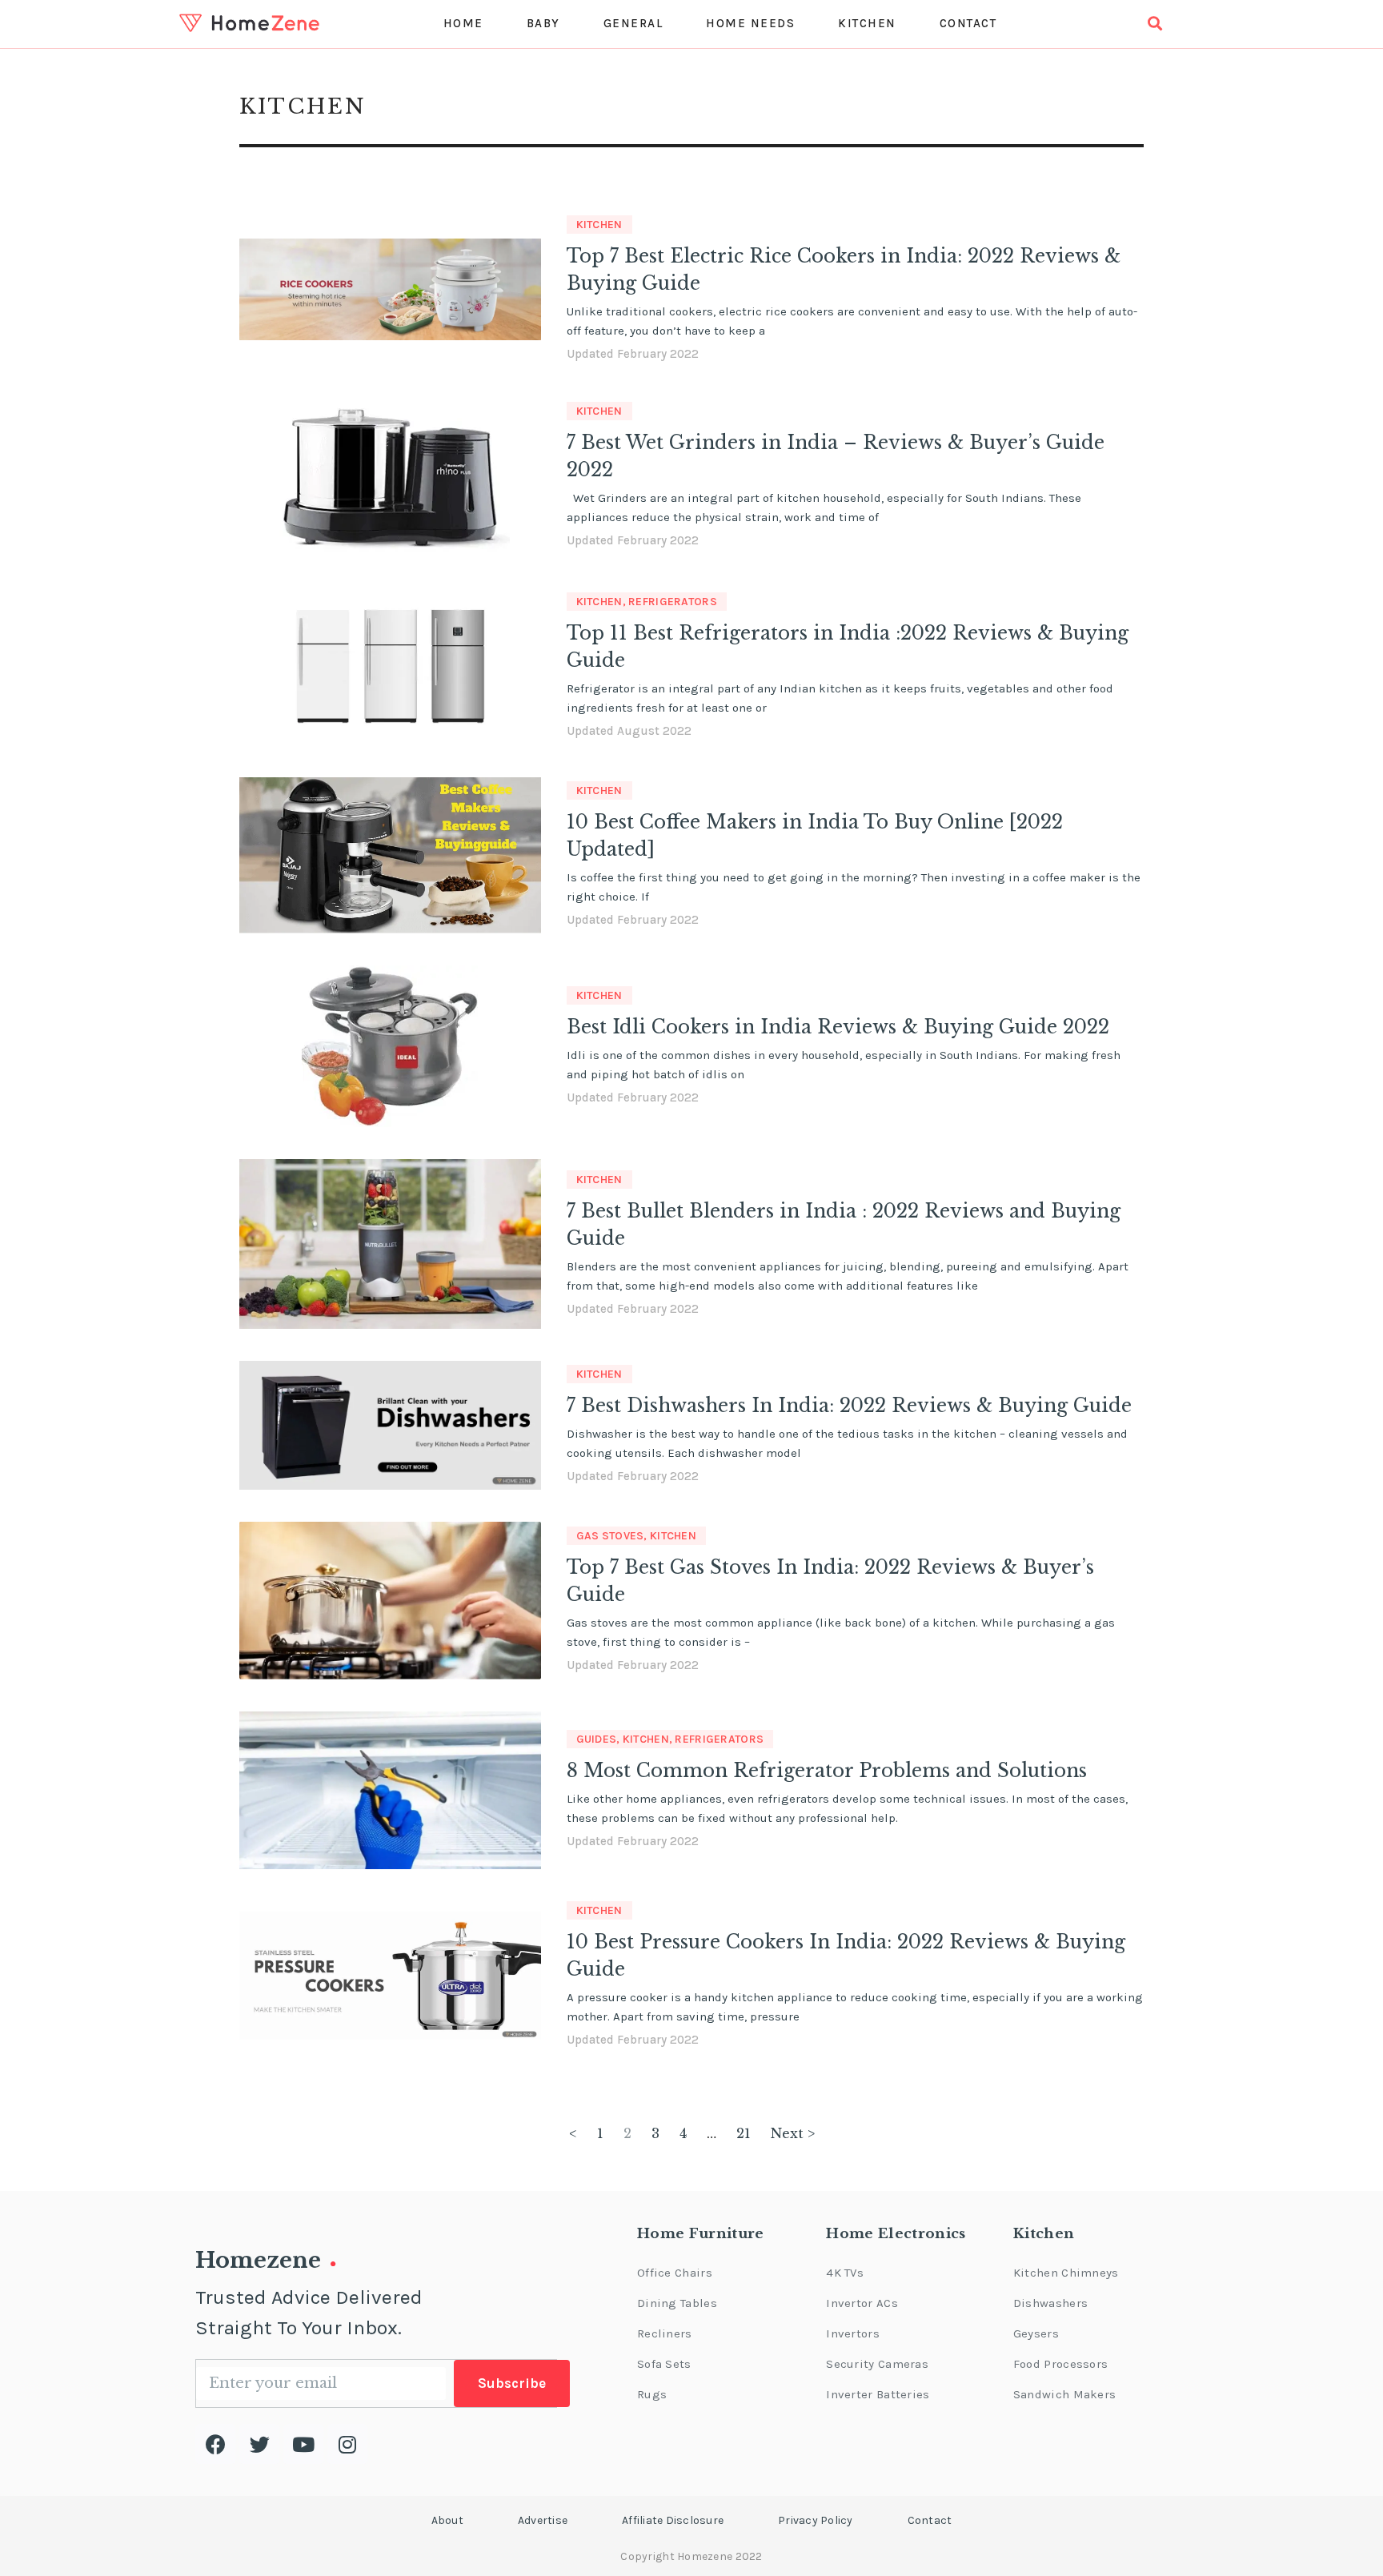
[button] (447, 2521)
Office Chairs (675, 2273)
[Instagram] (347, 2444)
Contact (968, 23)
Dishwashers (1050, 2303)
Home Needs (750, 23)
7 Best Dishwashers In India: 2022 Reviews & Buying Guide (849, 1406)
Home (463, 23)
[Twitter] (259, 2444)
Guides (597, 1739)
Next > (793, 2133)
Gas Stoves (610, 1536)
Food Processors (1061, 2364)
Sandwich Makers (1065, 2394)
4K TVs (845, 2273)
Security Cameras (877, 2364)
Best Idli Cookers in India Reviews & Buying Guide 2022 (838, 1027)
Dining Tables (677, 2303)
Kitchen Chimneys (1066, 2273)
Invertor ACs (862, 2303)
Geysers (1036, 2333)
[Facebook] (215, 2444)
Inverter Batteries (878, 2394)
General (633, 23)
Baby (543, 23)
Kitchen (867, 23)
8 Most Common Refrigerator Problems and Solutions (827, 1771)
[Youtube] (303, 2444)
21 (744, 2133)
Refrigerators (673, 602)
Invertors (853, 2333)
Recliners (665, 2333)
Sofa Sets (664, 2364)
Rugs (652, 2394)
